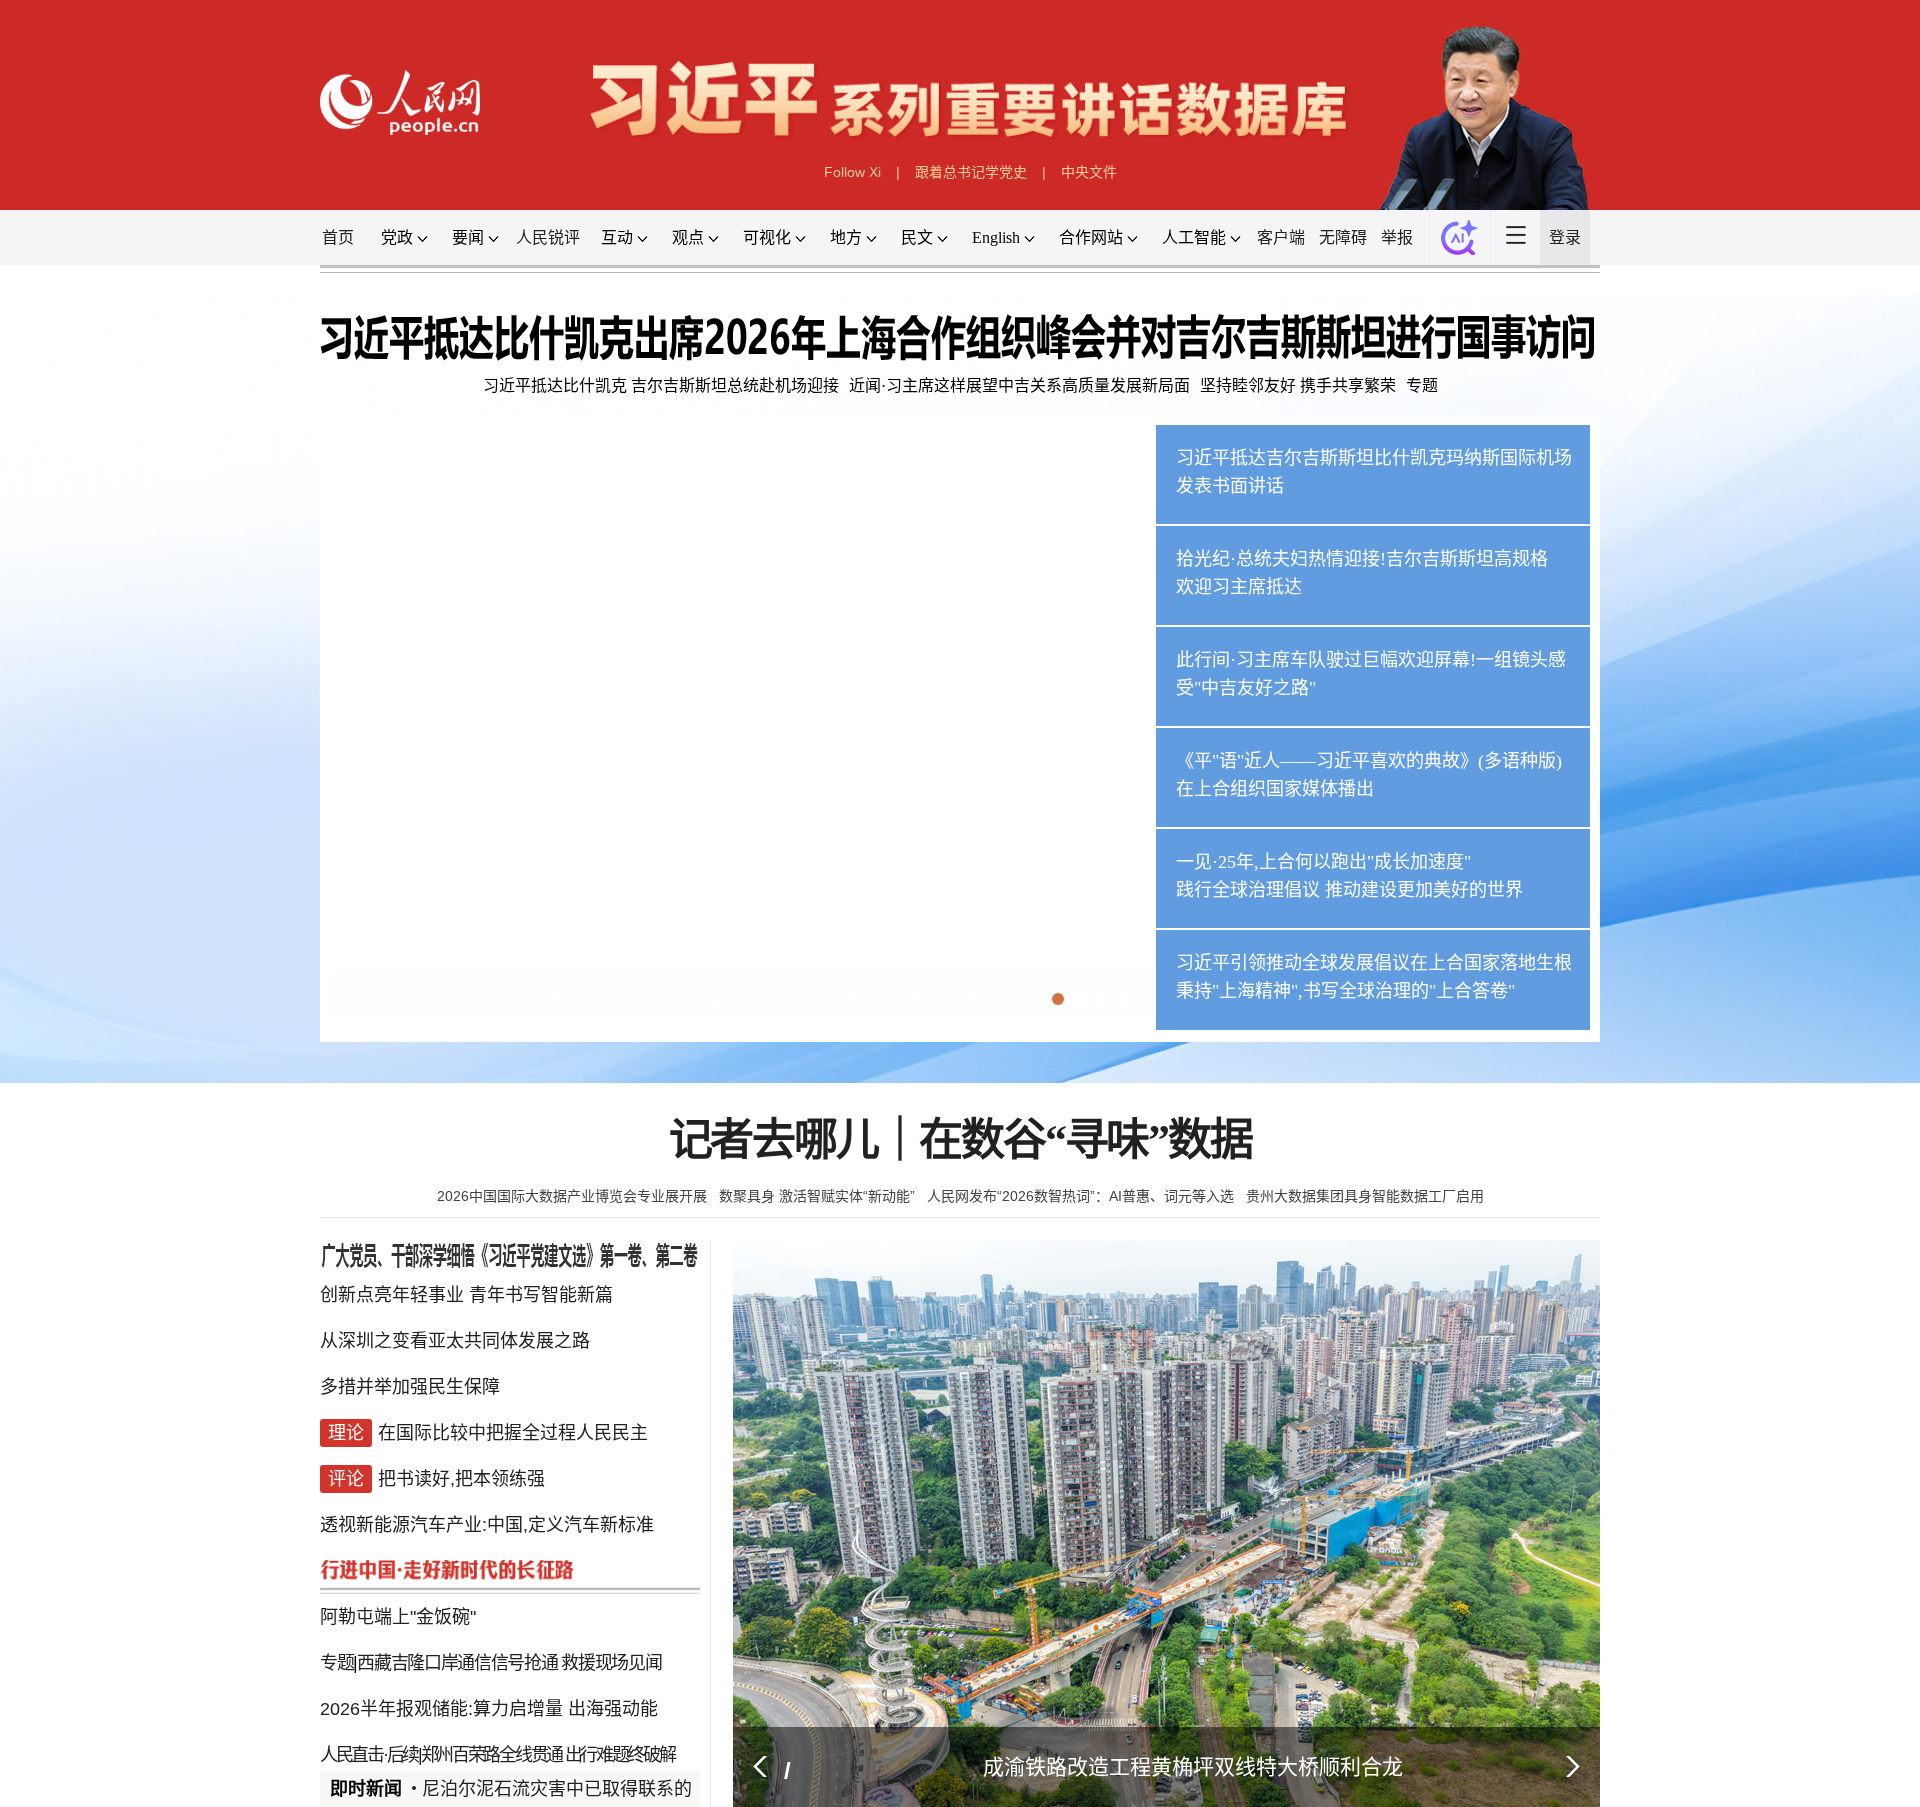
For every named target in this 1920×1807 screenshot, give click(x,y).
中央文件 (1089, 172)
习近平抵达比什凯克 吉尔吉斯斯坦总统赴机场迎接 (661, 385)
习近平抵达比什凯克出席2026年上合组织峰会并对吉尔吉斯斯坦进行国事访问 (685, 1000)
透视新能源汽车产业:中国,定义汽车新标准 (487, 1502)
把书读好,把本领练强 (461, 1462)
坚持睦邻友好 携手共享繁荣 (1298, 385)
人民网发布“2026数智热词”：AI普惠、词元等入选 (1080, 1196)
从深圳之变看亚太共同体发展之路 (455, 1342)
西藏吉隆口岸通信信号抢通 (457, 1622)
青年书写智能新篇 (541, 1302)
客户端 (1281, 237)
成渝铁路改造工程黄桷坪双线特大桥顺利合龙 (1193, 1766)
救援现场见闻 (611, 1622)
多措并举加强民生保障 (410, 1382)
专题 (1422, 385)
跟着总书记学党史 (971, 172)
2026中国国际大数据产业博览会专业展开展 (572, 1196)
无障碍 (1343, 237)
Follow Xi (852, 172)
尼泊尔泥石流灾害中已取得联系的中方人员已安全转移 (625, 1789)
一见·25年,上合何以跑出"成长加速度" (1323, 862)
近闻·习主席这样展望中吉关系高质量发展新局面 (1019, 385)
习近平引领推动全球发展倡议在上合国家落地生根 (1374, 963)
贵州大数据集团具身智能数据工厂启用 (1365, 1196)
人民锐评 (548, 237)
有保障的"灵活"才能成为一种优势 (546, 1742)
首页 (338, 237)
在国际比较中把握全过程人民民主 (513, 1422)
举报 (1397, 237)
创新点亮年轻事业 (392, 1302)
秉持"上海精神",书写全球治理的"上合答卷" (1345, 991)
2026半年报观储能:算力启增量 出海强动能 (489, 1662)
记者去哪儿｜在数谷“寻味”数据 (960, 1140)
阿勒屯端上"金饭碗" (398, 1582)
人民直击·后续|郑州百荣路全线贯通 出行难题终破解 (497, 1702)
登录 (1565, 237)
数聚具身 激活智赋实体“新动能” (817, 1196)
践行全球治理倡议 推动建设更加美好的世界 (1349, 890)
